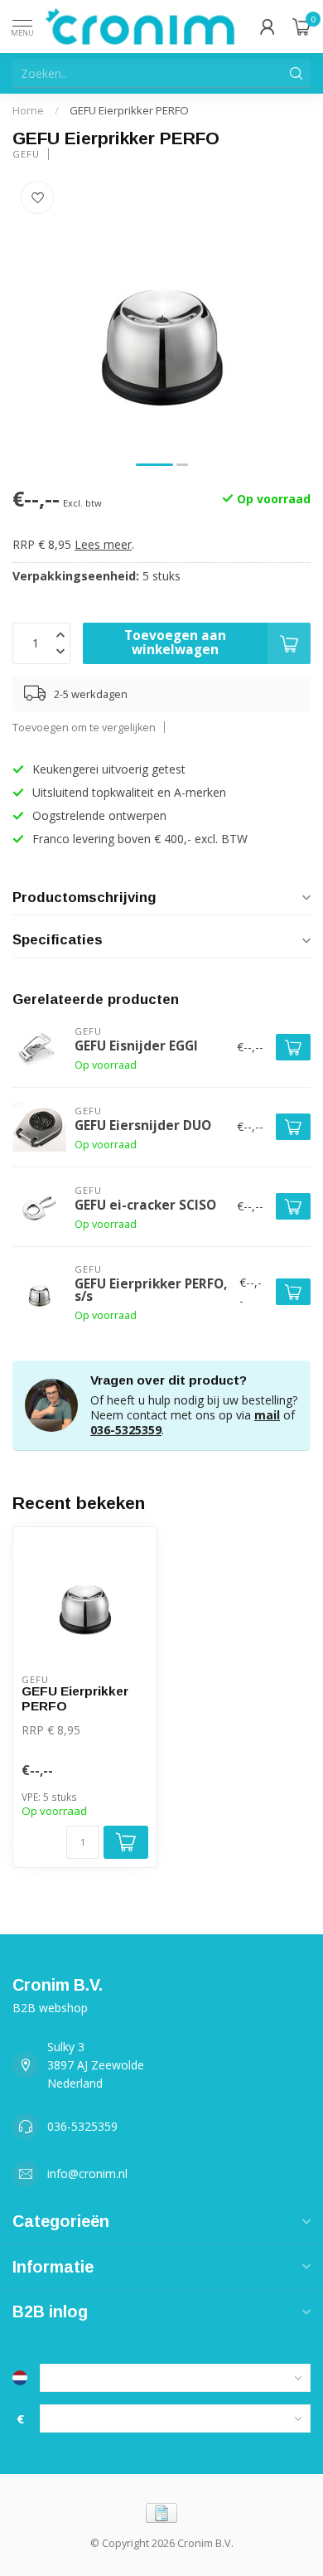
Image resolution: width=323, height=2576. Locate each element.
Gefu (26, 154)
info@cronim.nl (87, 2173)
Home (28, 110)
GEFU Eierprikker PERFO (129, 110)
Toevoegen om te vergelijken (84, 728)
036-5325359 (126, 1430)
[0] (301, 27)
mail (267, 1415)
